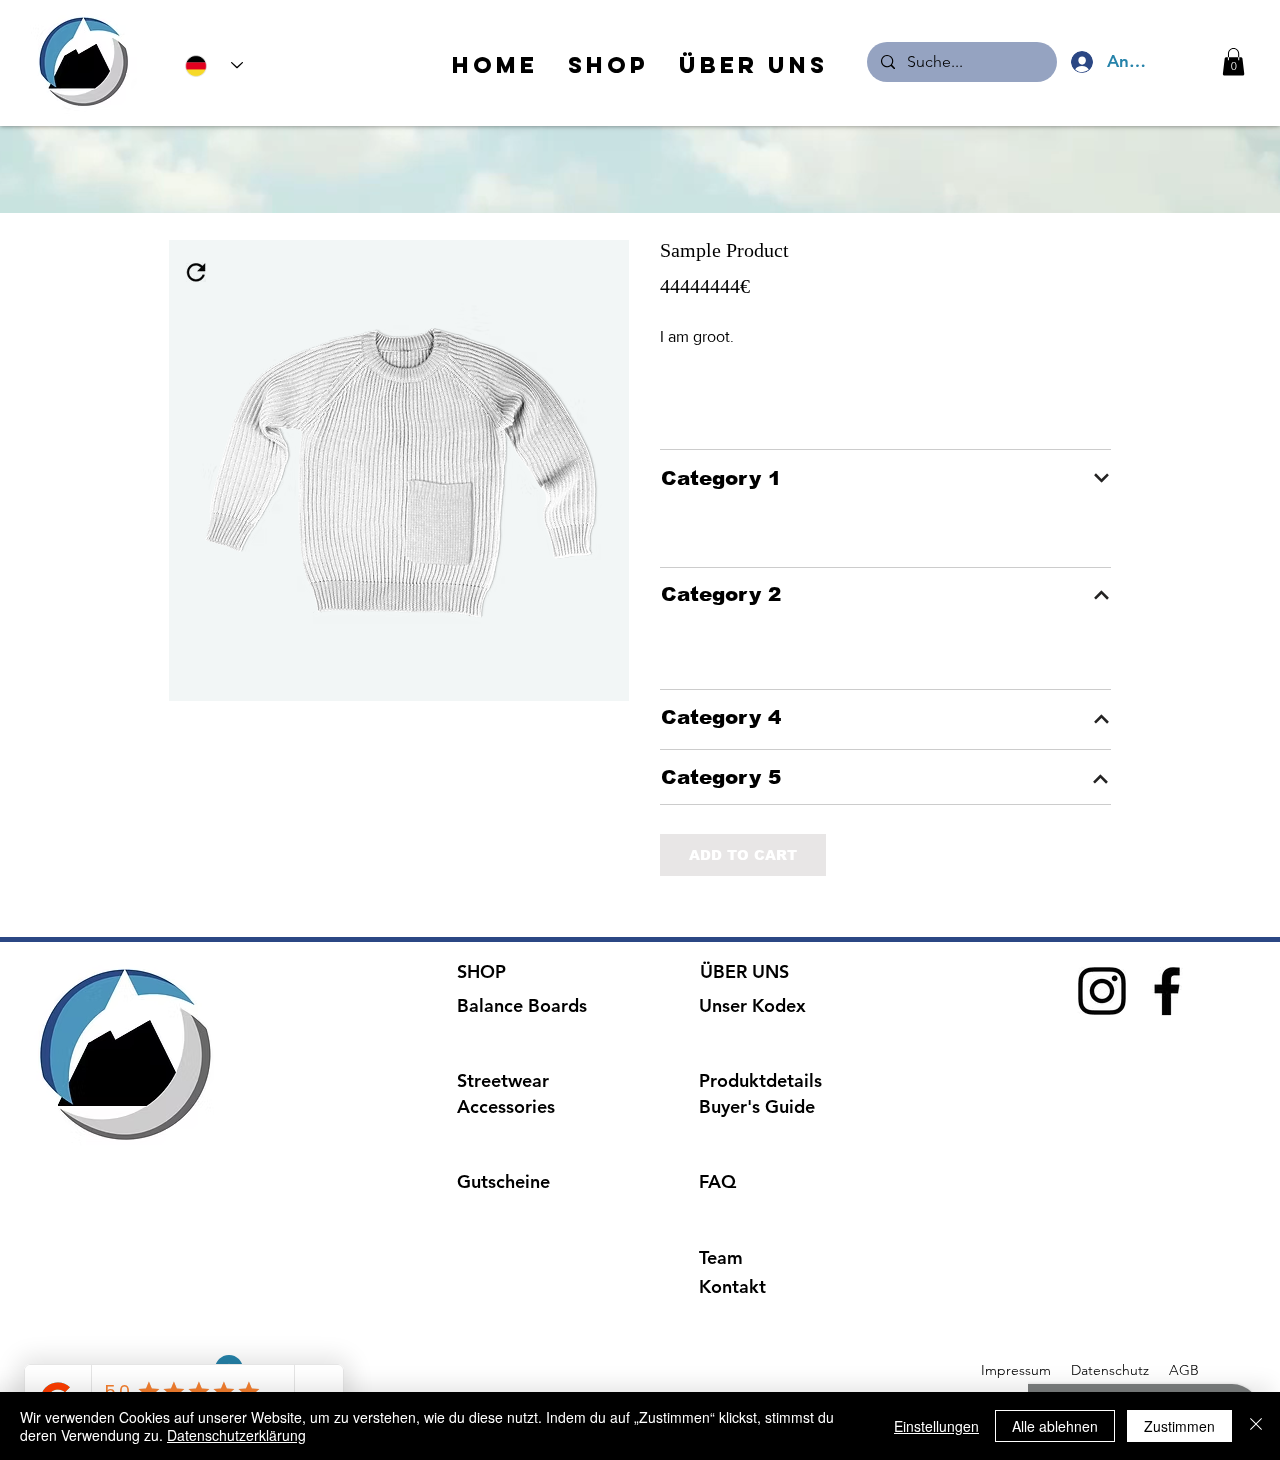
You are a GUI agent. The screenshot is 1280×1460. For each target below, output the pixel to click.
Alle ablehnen (1055, 1426)
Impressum (1016, 1370)
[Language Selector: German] (214, 65)
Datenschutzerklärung (236, 1435)
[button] (1233, 61)
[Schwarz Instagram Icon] (1102, 991)
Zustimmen (1179, 1426)
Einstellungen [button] (936, 1426)
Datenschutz (1112, 1370)
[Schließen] (1256, 1426)
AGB (1182, 1370)
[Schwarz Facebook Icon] (1167, 991)
